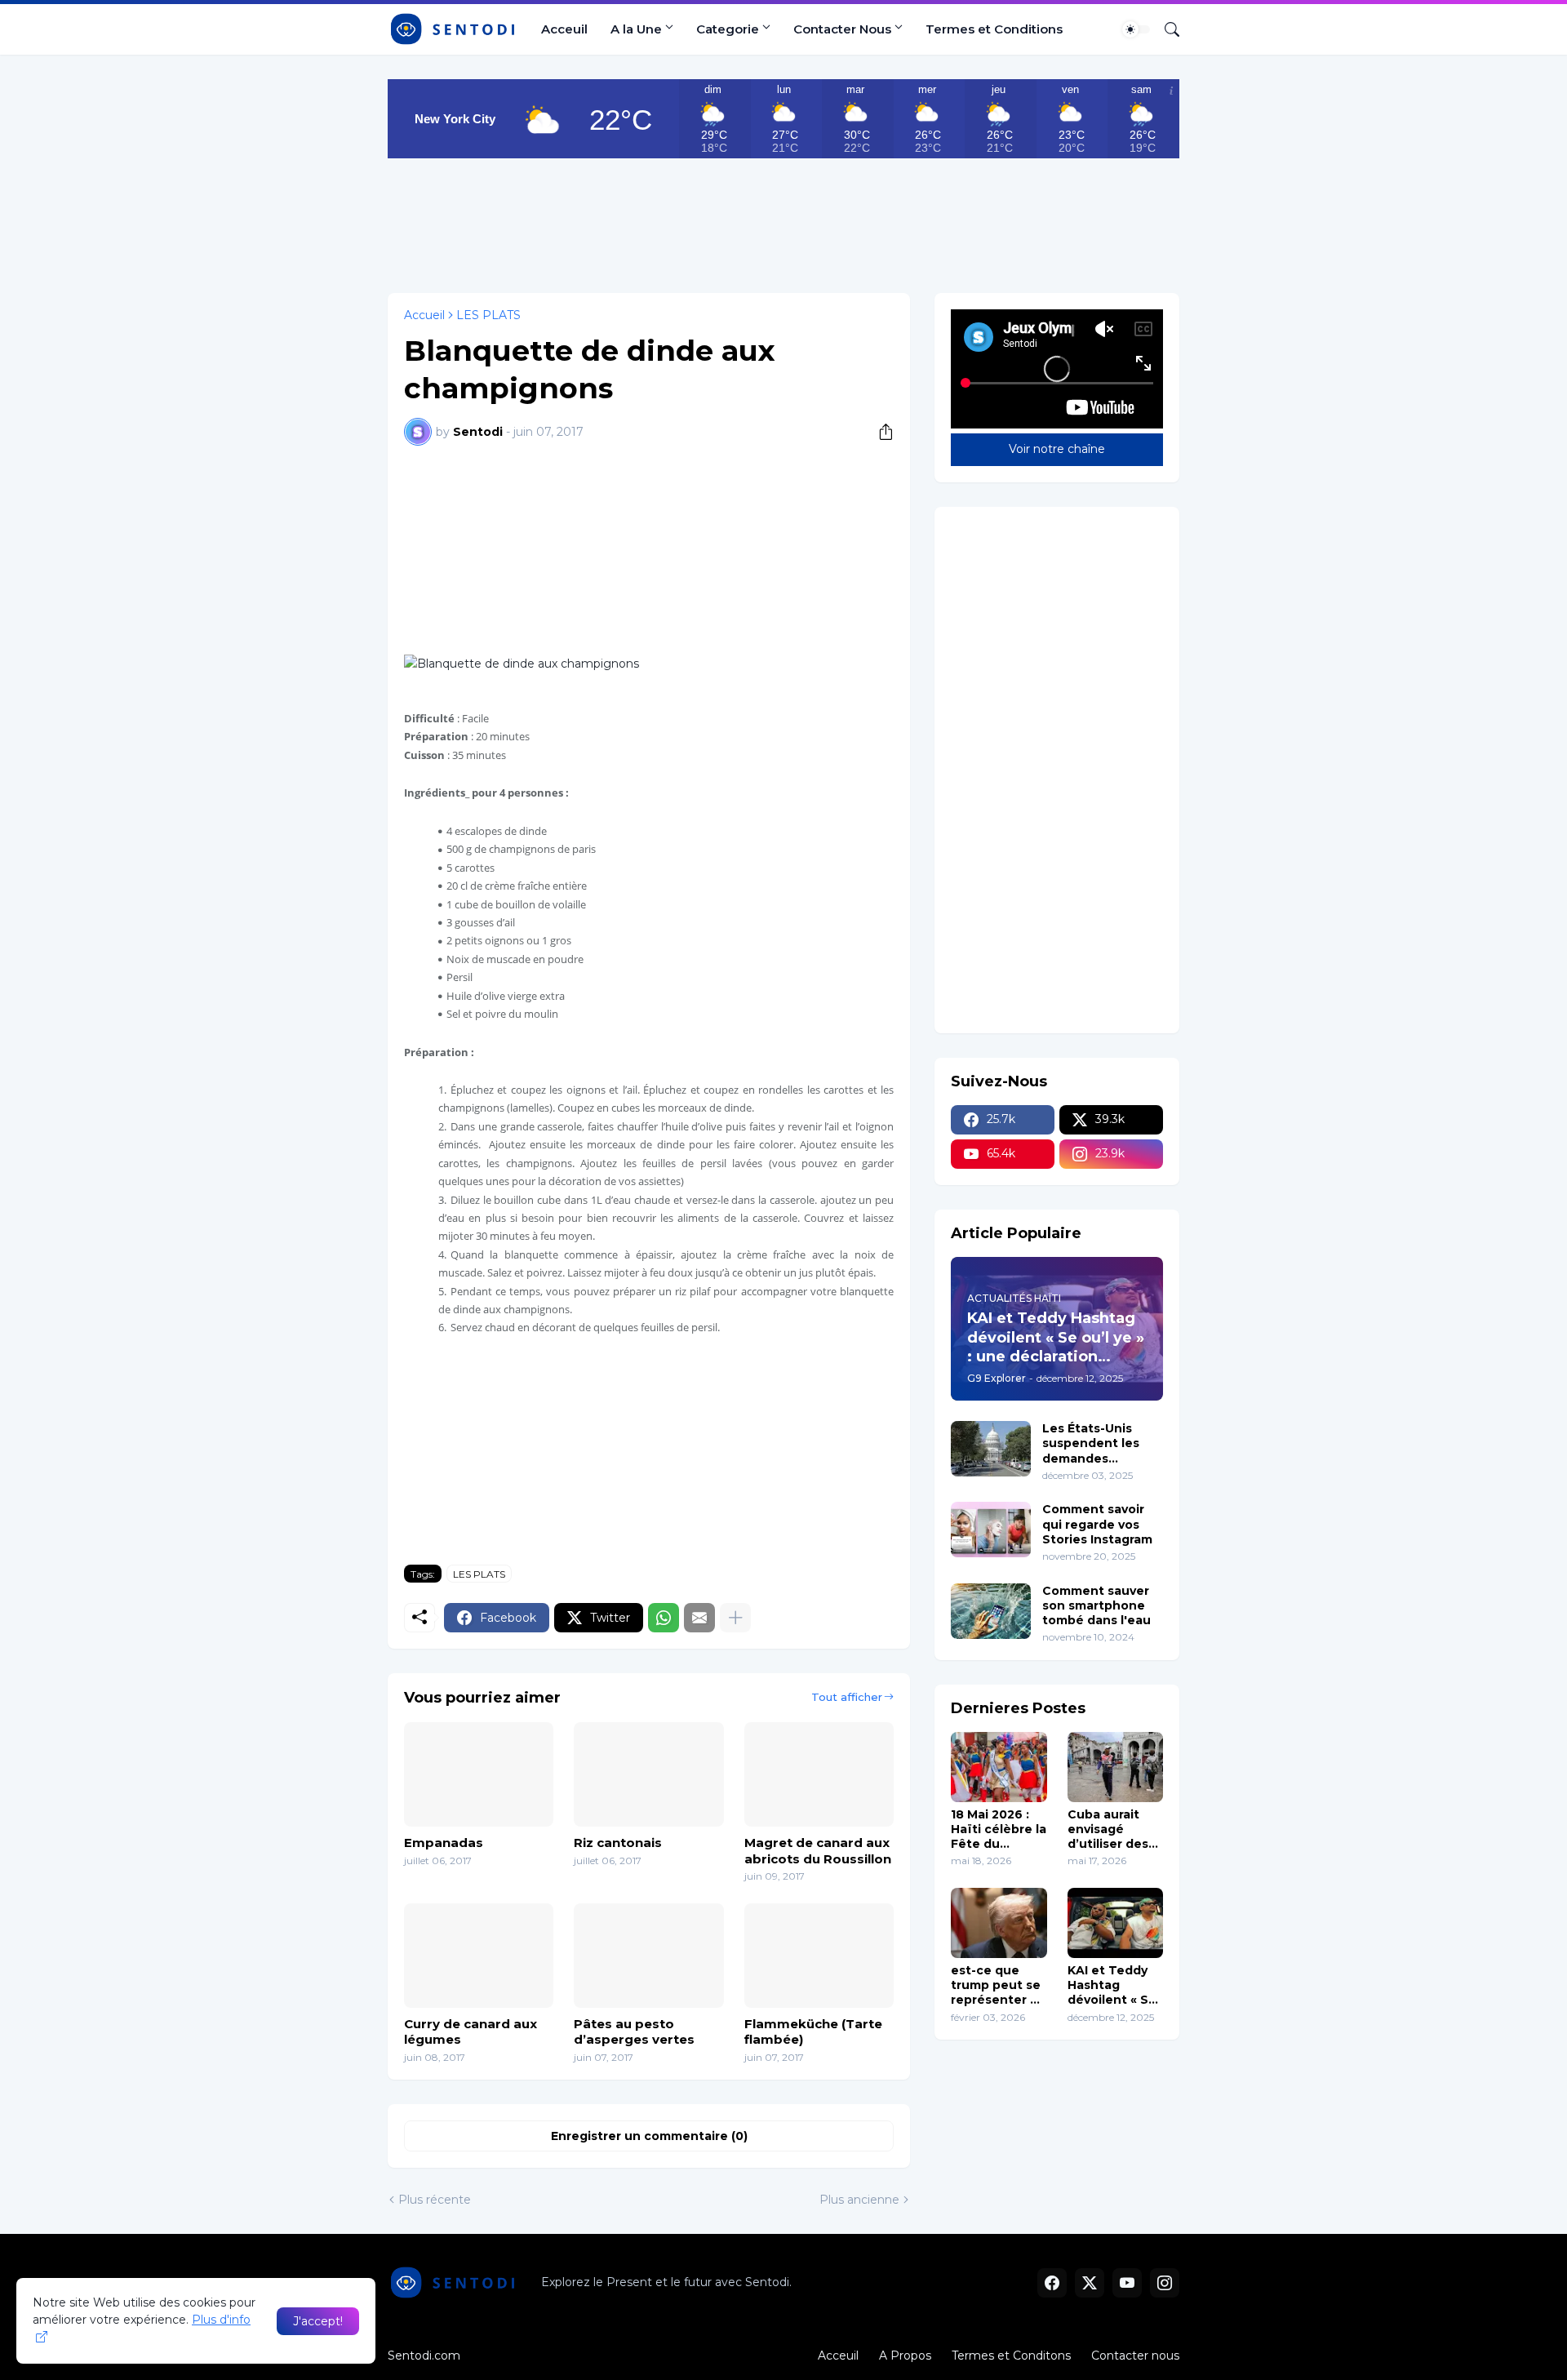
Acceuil (564, 29)
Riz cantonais (618, 1843)
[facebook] (1052, 2283)
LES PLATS (488, 315)
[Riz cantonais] (648, 1774)
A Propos (905, 2356)
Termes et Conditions (994, 29)
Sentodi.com (424, 2356)
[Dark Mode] (1136, 29)
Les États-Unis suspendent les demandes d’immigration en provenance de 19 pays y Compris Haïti (1098, 1443)
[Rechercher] (1165, 29)
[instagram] (1165, 2283)
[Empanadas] (479, 1774)
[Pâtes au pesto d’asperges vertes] (648, 1956)
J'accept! (318, 2321)
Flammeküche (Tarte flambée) (813, 2032)
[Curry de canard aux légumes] (479, 1956)
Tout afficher (847, 1697)
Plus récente (435, 2200)
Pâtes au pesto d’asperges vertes (634, 2032)
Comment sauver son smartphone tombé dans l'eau (1096, 1605)
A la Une (636, 29)
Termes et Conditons (1011, 2356)
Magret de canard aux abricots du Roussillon (818, 1851)
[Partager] (880, 432)
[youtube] (1127, 2283)
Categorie (728, 29)
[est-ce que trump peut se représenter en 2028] (999, 1923)
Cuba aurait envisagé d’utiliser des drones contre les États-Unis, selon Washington (1112, 1829)
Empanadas (444, 1843)
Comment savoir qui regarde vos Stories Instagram (1097, 1524)
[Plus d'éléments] (735, 1618)
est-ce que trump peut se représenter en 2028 (999, 1985)
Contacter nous (1135, 2356)
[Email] (699, 1618)
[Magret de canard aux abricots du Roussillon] (819, 1774)
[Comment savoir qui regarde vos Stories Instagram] (991, 1530)
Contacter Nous (842, 29)
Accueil (424, 315)
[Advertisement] (783, 220)
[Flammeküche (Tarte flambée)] (819, 1956)
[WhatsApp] (664, 1618)
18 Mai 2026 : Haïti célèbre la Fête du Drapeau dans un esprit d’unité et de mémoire (999, 1829)
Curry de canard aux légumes (471, 2032)
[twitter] (1090, 2283)
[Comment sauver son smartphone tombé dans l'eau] (991, 1611)
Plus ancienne (859, 2200)
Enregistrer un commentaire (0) (649, 2136)
